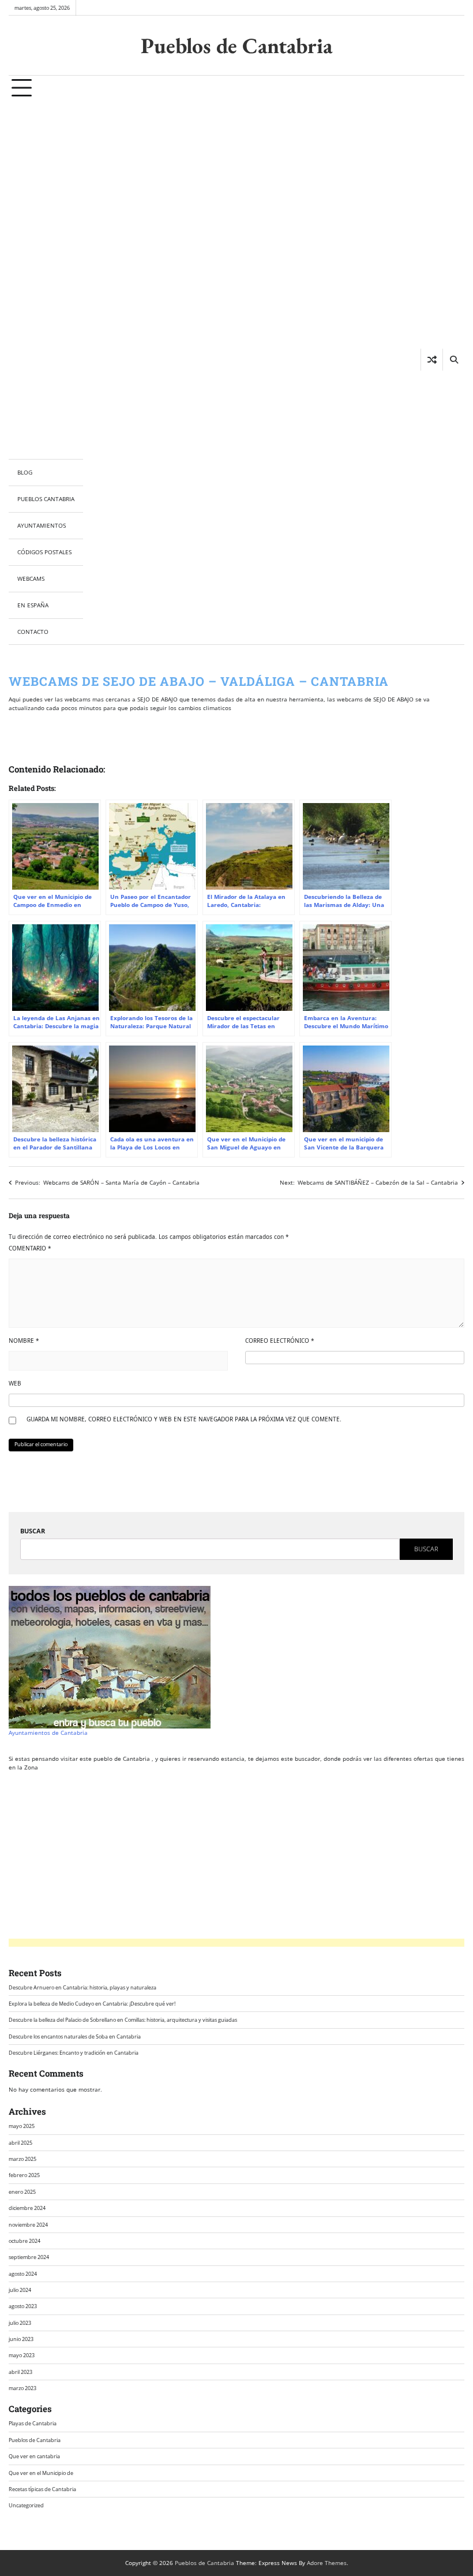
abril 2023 (20, 2372)
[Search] (453, 360)
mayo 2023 (22, 2355)
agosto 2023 (23, 2306)
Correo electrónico (280, 1341)
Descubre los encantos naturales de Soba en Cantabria (75, 2036)
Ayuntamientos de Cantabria (48, 1733)
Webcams (31, 578)
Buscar (33, 1531)
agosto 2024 (23, 2274)
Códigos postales (44, 552)
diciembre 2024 (27, 2208)
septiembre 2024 (29, 2257)
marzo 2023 (22, 2388)
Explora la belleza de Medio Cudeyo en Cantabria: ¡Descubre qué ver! (92, 2004)
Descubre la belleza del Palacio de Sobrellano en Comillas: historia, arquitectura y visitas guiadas (123, 2020)
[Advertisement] (46, 280)
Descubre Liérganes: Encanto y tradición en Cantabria (74, 2053)
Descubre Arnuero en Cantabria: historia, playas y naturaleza (82, 1987)
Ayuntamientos (42, 525)
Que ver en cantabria (34, 2456)
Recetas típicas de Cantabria (42, 2489)
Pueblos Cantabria (46, 499)
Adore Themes (327, 2563)
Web (15, 1383)
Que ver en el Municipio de (41, 2473)
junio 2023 (21, 2339)
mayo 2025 (22, 2126)
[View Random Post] (432, 360)
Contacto (33, 632)
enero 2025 (22, 2192)
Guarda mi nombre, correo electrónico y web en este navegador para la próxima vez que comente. (184, 1419)
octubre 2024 (25, 2241)
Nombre (24, 1341)
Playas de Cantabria (33, 2423)
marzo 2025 (22, 2159)
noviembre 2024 (28, 2225)
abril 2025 (20, 2143)
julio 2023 (20, 2323)
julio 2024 (20, 2290)
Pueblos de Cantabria (236, 45)
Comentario (30, 1248)
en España (33, 605)
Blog (25, 472)
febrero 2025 (24, 2175)
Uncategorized (26, 2505)
